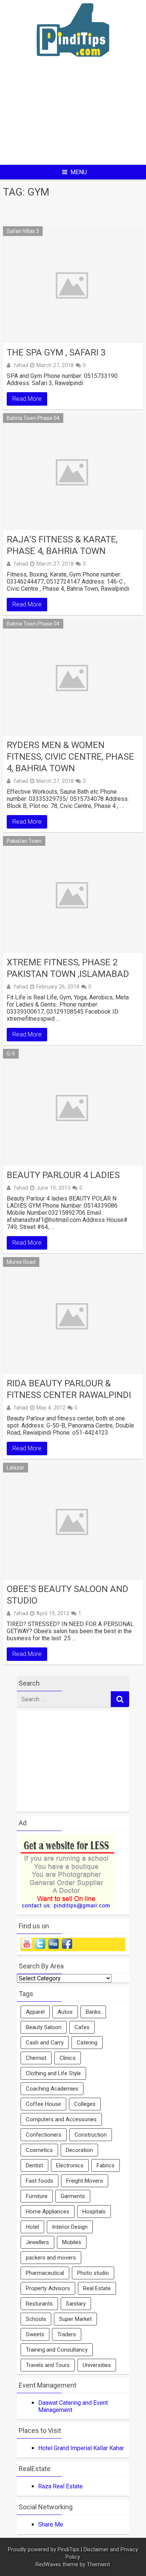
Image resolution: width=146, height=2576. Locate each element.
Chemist (36, 2058)
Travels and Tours (48, 2365)
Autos (65, 2012)
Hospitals (94, 2212)
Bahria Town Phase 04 (33, 418)
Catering (87, 2043)
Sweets (35, 2334)
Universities (97, 2365)
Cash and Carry (45, 2043)
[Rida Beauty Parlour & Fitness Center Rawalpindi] (73, 1316)
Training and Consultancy (57, 2350)
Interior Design (70, 2227)
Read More (27, 399)
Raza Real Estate (60, 2486)
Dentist (34, 2165)
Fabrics (106, 2165)
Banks (93, 2012)
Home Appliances (48, 2212)
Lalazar (16, 1468)
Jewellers (37, 2242)
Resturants (39, 2304)
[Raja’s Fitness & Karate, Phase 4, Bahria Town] (73, 472)
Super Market (75, 2319)
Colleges (85, 2104)
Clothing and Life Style (53, 2073)
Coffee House (43, 2104)
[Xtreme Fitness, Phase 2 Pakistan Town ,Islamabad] (73, 895)
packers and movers (51, 2258)
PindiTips (69, 2550)
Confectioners (44, 2135)
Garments (73, 2196)
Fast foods (39, 2181)
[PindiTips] (73, 66)
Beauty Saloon (44, 2027)
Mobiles (72, 2242)
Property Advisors (48, 2288)
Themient (98, 2565)
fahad (21, 365)
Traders (67, 2334)
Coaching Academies (52, 2089)
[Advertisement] (73, 117)
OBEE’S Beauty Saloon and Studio (68, 1595)
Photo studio (93, 2273)
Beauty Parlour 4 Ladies (63, 1175)
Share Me (51, 2524)
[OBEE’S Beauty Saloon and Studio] (73, 1521)
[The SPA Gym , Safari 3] (73, 285)
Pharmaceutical (45, 2273)
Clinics (68, 2058)
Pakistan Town (24, 841)
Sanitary (76, 2304)
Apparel (35, 2012)
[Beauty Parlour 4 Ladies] (73, 1107)
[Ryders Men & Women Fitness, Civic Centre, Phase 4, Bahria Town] (73, 677)
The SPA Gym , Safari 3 (56, 352)
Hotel (32, 2227)
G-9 (11, 1054)
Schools (36, 2319)
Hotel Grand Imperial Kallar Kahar (81, 2448)
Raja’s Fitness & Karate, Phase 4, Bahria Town (62, 545)
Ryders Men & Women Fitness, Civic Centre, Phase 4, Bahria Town (70, 757)
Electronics (70, 2165)
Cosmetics (39, 2150)
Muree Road (21, 1262)
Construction (91, 2135)
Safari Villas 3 (23, 231)
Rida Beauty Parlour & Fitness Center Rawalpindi (69, 1389)
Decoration (79, 2150)
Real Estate (97, 2288)
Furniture (37, 2196)
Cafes (82, 2027)
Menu (79, 172)
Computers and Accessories (61, 2119)
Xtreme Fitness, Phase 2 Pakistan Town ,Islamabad (68, 968)
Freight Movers (85, 2181)
